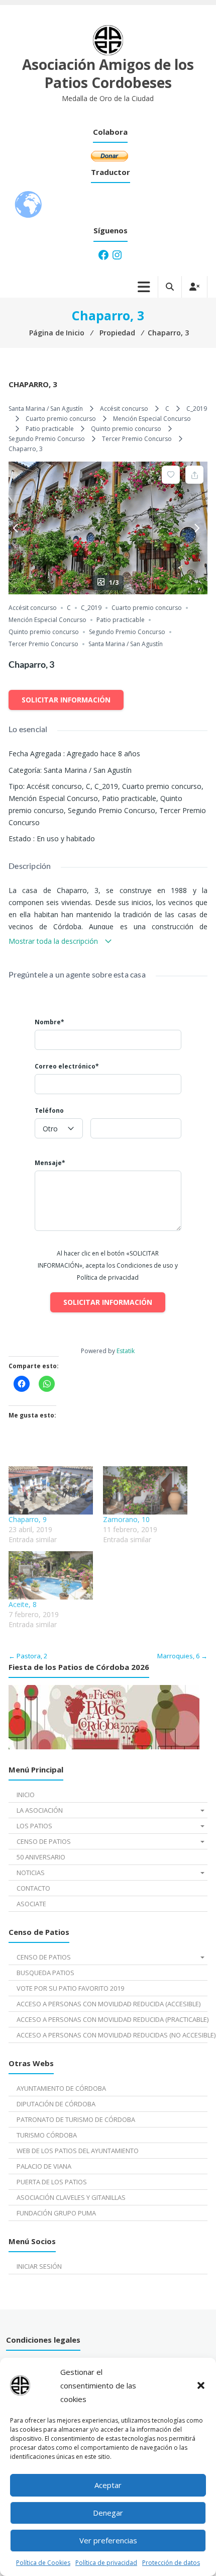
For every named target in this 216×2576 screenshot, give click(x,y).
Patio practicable (50, 429)
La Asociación (40, 1810)
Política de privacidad (106, 2563)
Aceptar (108, 2485)
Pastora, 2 (28, 1656)
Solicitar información (66, 700)
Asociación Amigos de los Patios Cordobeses (108, 73)
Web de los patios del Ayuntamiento (78, 2151)
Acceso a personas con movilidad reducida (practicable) (112, 2019)
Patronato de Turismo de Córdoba (76, 2119)
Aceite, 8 (23, 1604)
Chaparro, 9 (28, 1519)
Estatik (126, 1351)
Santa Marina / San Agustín (46, 409)
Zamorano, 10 (126, 1519)
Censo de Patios (44, 1841)
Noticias (31, 1873)
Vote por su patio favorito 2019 (70, 1988)
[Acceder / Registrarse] (194, 287)
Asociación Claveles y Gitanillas (71, 2197)
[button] (201, 2385)
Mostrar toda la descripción (54, 941)
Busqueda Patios (45, 1973)
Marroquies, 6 (182, 1656)
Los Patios (34, 1826)
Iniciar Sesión (39, 2266)
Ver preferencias (108, 2540)
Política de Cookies (43, 2563)
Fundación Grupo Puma (56, 2213)
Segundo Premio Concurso (47, 439)
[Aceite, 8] (51, 1575)
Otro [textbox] (50, 1129)
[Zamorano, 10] (145, 1490)
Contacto (33, 1888)
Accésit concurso (124, 409)
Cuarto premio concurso (61, 419)
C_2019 (197, 409)
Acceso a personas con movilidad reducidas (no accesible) (112, 2035)
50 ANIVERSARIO (41, 1857)
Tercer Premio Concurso (137, 439)
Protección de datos (171, 2563)
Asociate (31, 1904)
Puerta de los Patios (52, 2182)
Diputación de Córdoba (56, 2104)
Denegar (108, 2513)
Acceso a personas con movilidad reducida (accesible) (109, 2004)
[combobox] (59, 1128)
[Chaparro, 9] (51, 1490)
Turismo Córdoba (47, 2135)
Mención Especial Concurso (152, 419)
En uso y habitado (66, 838)
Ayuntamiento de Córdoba (61, 2088)
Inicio (26, 1795)
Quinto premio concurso (126, 429)
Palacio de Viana (44, 2166)
